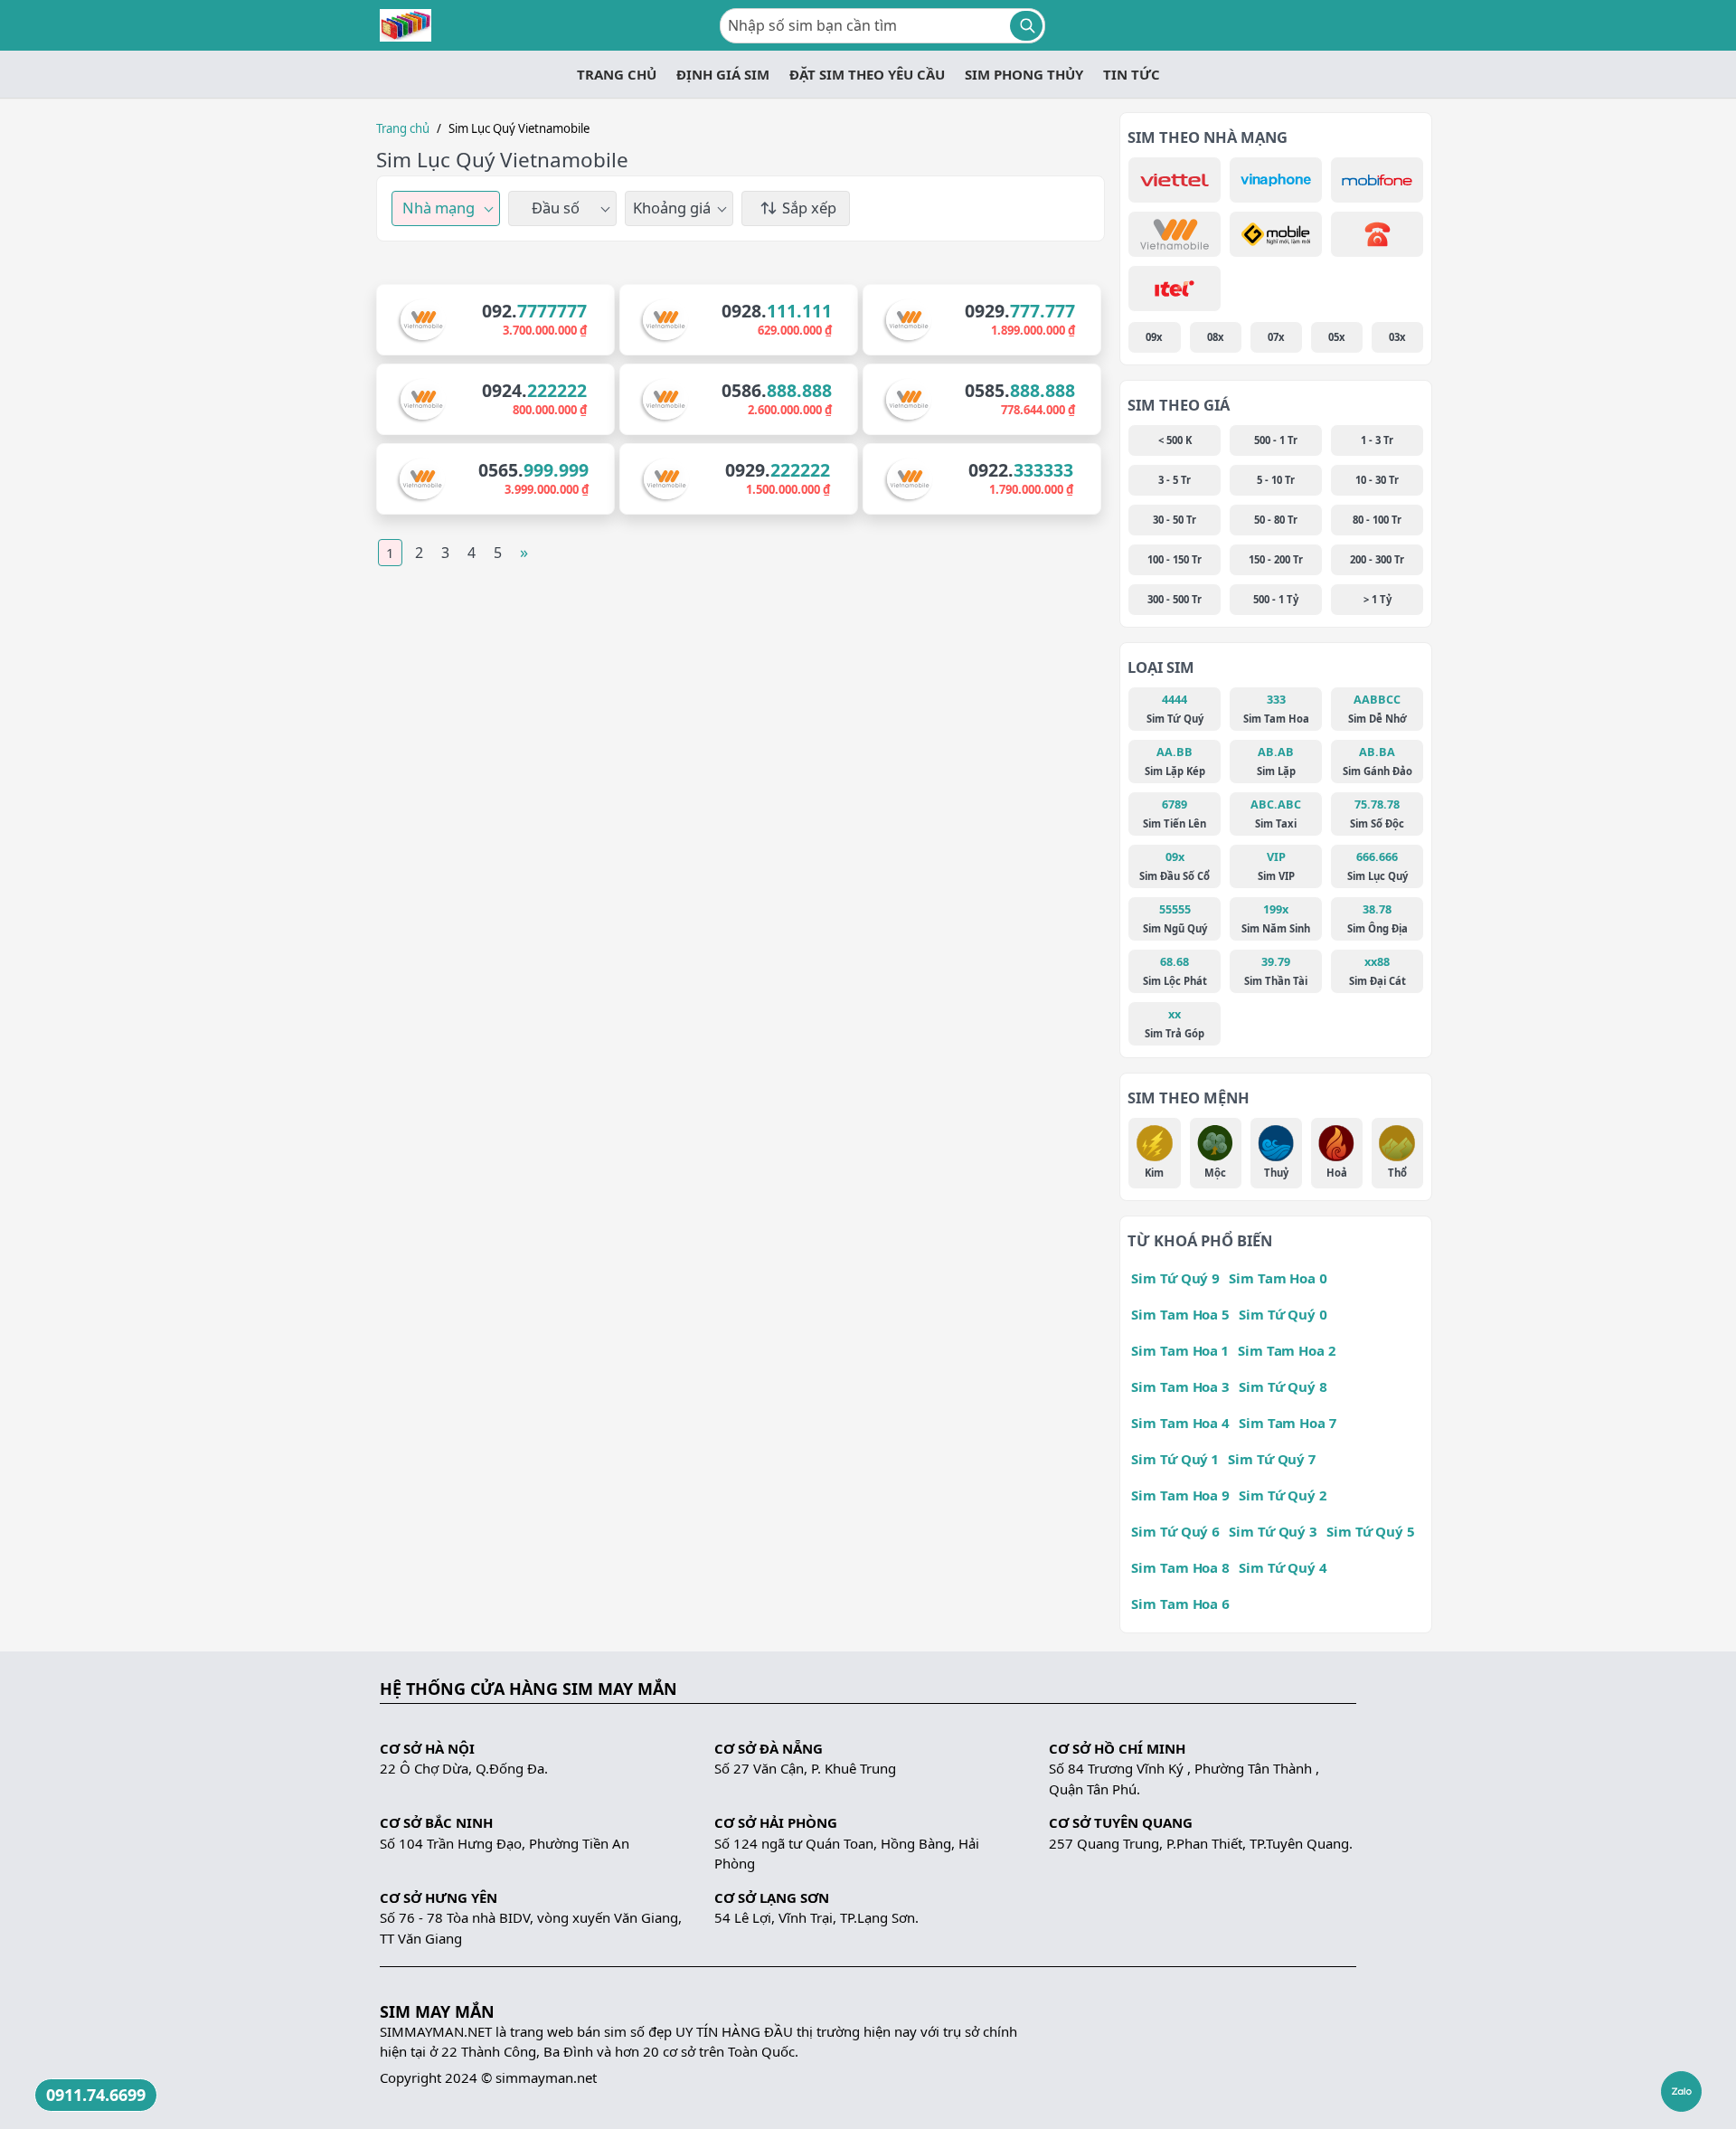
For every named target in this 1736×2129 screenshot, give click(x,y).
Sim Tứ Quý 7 (1272, 1459)
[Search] (1026, 26)
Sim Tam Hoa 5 (1180, 1314)
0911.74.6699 (96, 2095)
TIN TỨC (1132, 74)
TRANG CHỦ (617, 74)
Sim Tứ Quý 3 (1273, 1531)
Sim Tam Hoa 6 (1180, 1604)
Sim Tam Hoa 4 (1180, 1423)
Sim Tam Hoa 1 (1180, 1350)
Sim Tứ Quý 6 (1175, 1531)
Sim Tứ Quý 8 (1283, 1386)
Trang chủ (403, 128)
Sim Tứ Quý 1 (1175, 1459)
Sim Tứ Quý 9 (1175, 1278)
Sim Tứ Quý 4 (1283, 1567)
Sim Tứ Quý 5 (1371, 1531)
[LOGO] (406, 25)
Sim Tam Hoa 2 (1287, 1350)
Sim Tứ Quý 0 (1283, 1314)
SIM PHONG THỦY (1024, 74)
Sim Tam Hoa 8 (1180, 1567)
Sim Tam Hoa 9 (1180, 1495)
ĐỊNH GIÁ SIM (723, 74)
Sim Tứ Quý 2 (1283, 1495)
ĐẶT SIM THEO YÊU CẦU (867, 74)
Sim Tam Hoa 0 (1278, 1278)
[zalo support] (1681, 2091)
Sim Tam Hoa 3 (1180, 1386)
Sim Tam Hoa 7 (1288, 1423)
